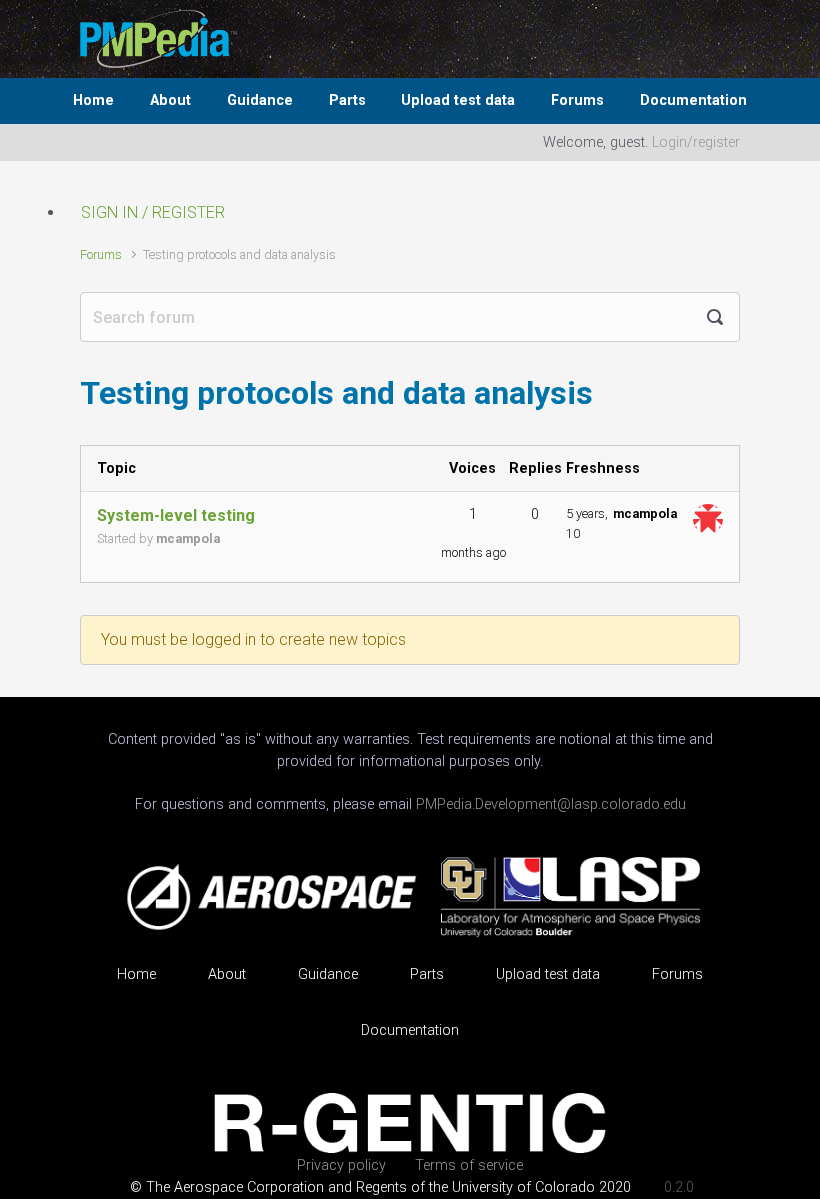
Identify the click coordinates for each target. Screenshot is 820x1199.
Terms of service (469, 1165)
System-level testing (176, 515)
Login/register (696, 142)
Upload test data (458, 100)
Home (93, 100)
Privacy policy (341, 1165)
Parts (347, 100)
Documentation (693, 100)
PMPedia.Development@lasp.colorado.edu (551, 804)
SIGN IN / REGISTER (153, 212)
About (170, 100)
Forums (577, 100)
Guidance (260, 100)
